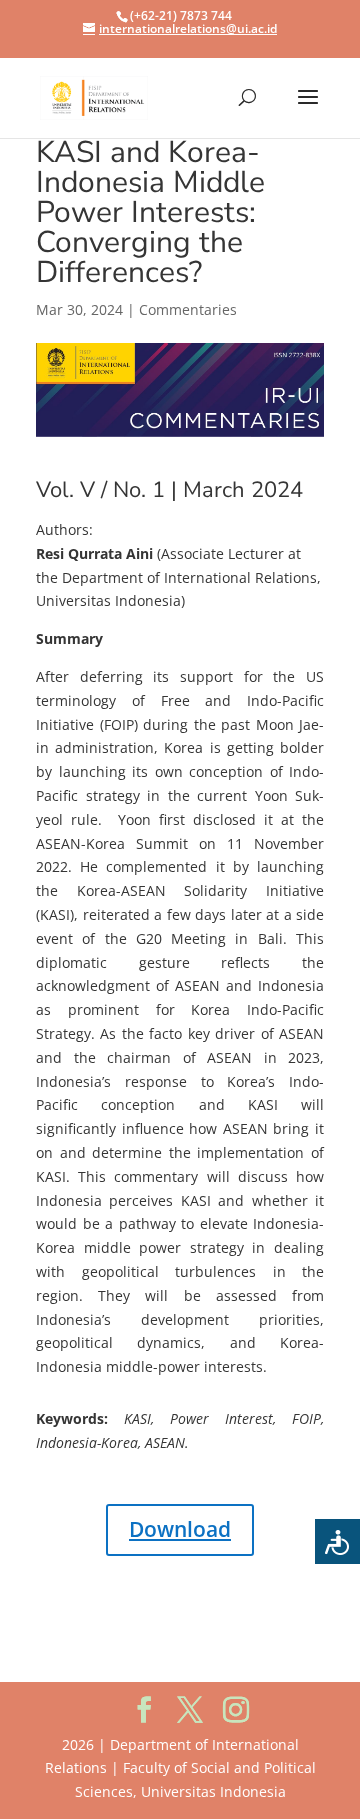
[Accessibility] (337, 1541)
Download (180, 1529)
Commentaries (188, 309)
